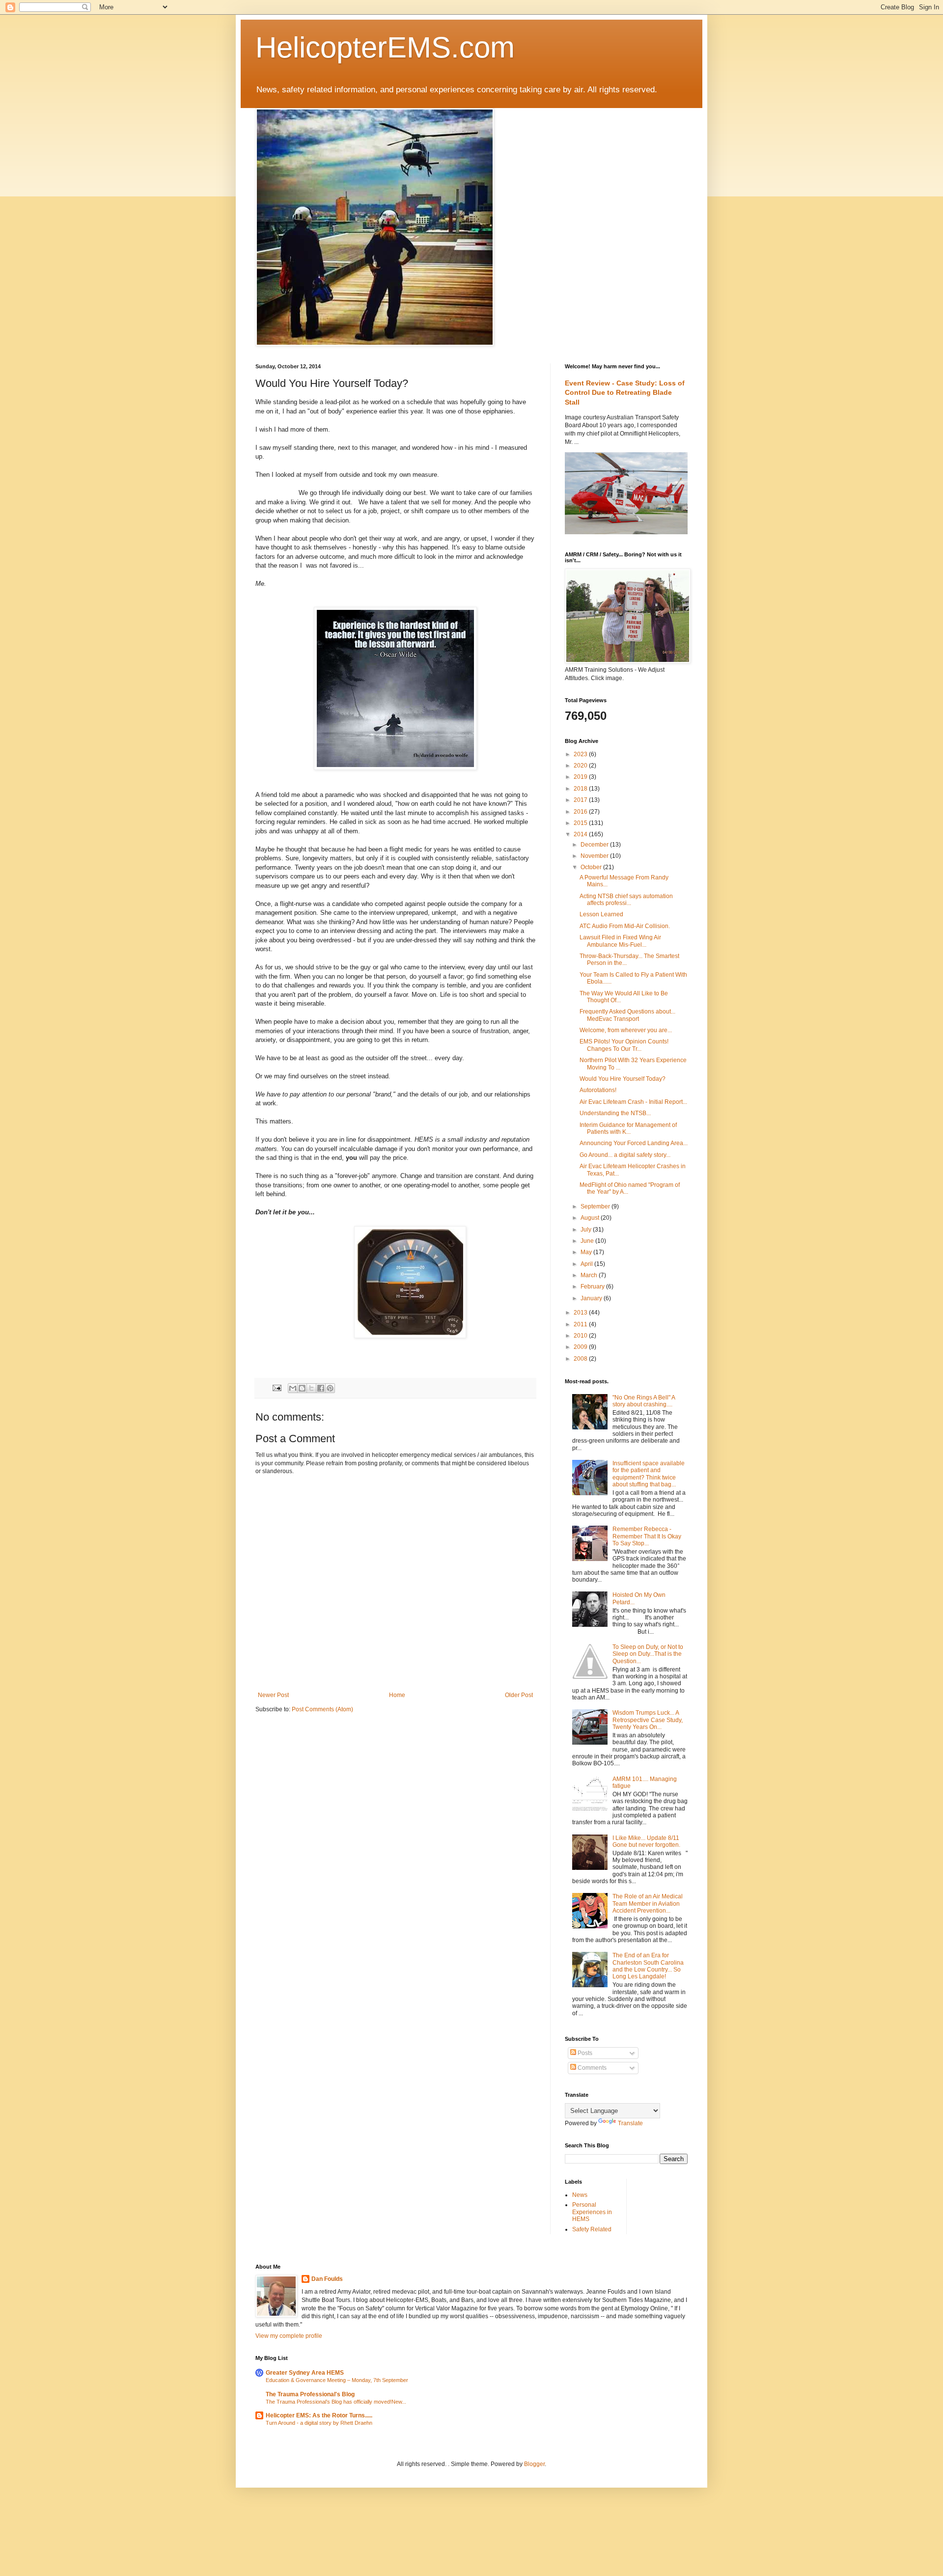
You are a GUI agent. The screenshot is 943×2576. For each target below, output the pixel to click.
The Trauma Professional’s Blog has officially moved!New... (336, 2402)
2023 (581, 754)
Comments (591, 2068)
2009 (581, 1347)
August (591, 1218)
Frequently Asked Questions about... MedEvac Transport (627, 1015)
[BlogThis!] (302, 1388)
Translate (630, 2123)
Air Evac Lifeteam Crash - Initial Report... (633, 1102)
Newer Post (273, 1695)
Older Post (519, 1695)
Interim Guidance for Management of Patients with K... (628, 1128)
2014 (581, 834)
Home (397, 1695)
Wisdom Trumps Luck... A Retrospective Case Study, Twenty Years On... (648, 1720)
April (587, 1264)
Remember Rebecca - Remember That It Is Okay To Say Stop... (647, 1536)
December (595, 845)
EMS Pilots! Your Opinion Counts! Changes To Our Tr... (624, 1045)
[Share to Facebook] (321, 1388)
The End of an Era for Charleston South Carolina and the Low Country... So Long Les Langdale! (648, 1966)
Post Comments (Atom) (322, 1709)
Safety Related (592, 2229)
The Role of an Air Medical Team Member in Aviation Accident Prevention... (648, 1904)
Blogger (534, 2464)
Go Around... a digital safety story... (625, 1155)
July (587, 1230)
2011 (581, 1324)
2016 (581, 812)
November (595, 856)
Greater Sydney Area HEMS (305, 2373)
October (592, 867)
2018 (581, 789)
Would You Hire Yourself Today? (623, 1079)
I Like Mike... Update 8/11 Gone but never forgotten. (646, 1841)
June (588, 1241)
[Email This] (293, 1388)
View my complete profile (289, 2336)
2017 (581, 800)
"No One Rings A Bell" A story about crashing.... (644, 1401)
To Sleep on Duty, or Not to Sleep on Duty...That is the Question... (648, 1654)
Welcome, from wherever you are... (626, 1030)
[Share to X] (311, 1388)
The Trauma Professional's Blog (310, 2394)
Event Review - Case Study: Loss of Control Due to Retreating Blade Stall (625, 393)
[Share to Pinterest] (330, 1388)
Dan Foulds (327, 2279)
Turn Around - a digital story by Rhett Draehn (319, 2423)
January (592, 1298)
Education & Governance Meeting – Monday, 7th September (337, 2380)
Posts (584, 2053)
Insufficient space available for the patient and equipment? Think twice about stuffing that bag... (649, 1474)
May (587, 1252)
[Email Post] (277, 1387)
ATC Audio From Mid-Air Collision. (625, 926)
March (590, 1275)
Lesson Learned (601, 914)
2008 (581, 1359)
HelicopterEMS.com (385, 47)
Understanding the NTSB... (615, 1113)
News (580, 2195)
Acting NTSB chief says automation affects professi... (626, 900)
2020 (581, 766)
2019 (581, 777)
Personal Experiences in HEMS (592, 2212)
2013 (581, 1313)
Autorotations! (598, 1090)
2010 (581, 1336)
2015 (581, 823)
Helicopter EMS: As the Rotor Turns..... (319, 2415)
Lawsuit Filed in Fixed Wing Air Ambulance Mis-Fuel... (620, 941)
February (593, 1287)
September (596, 1206)
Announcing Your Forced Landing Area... (634, 1143)
